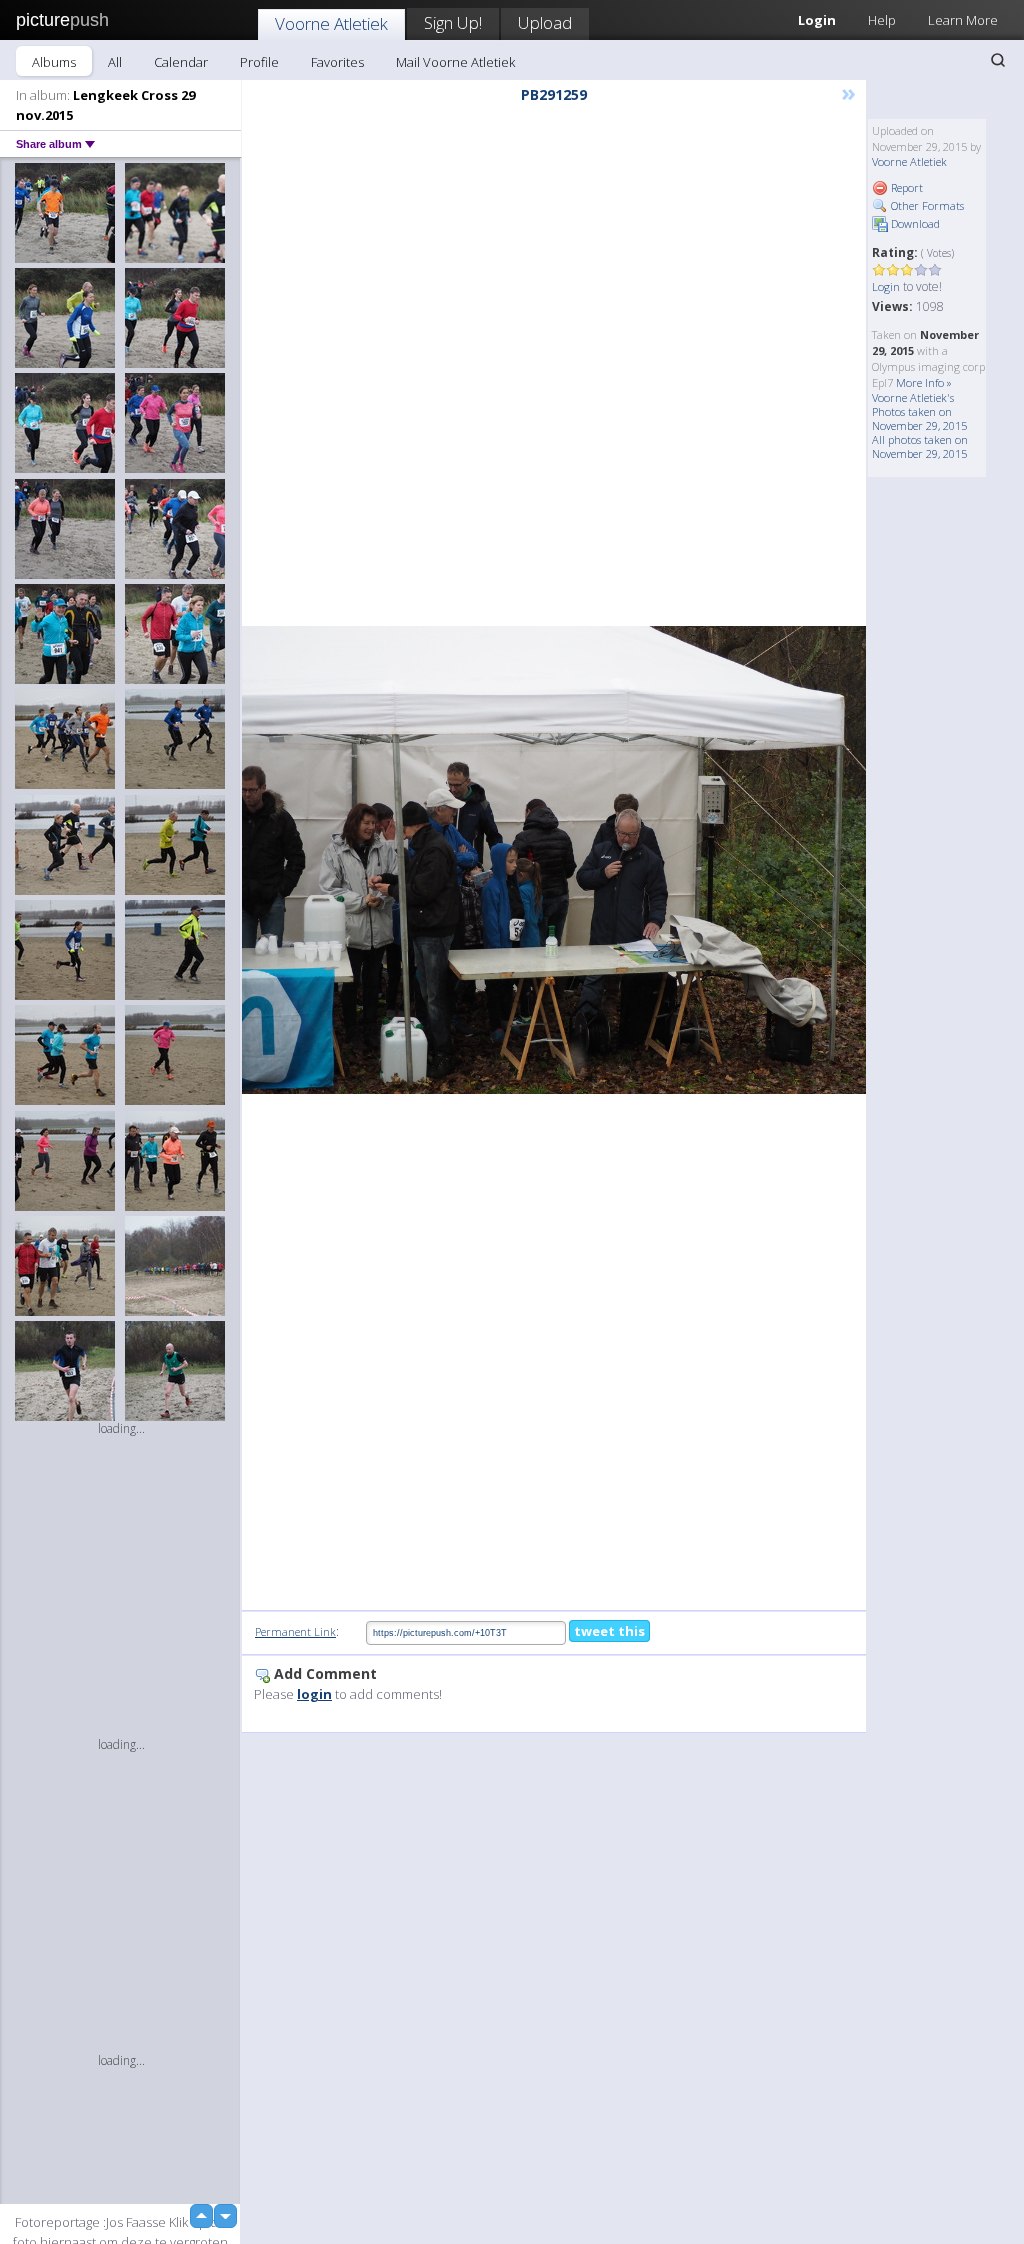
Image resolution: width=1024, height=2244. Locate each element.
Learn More (963, 20)
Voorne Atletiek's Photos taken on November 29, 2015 (919, 411)
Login (886, 286)
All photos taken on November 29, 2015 (920, 446)
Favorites (337, 62)
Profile (259, 62)
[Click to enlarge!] (554, 860)
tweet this (609, 1631)
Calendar (181, 62)
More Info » (924, 382)
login (314, 1694)
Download (914, 223)
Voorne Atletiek (331, 23)
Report (905, 187)
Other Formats (926, 205)
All (115, 62)
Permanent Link (295, 1631)
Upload (545, 22)
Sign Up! (453, 22)
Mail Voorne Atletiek (455, 62)
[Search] (998, 60)
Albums (54, 62)
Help (882, 20)
